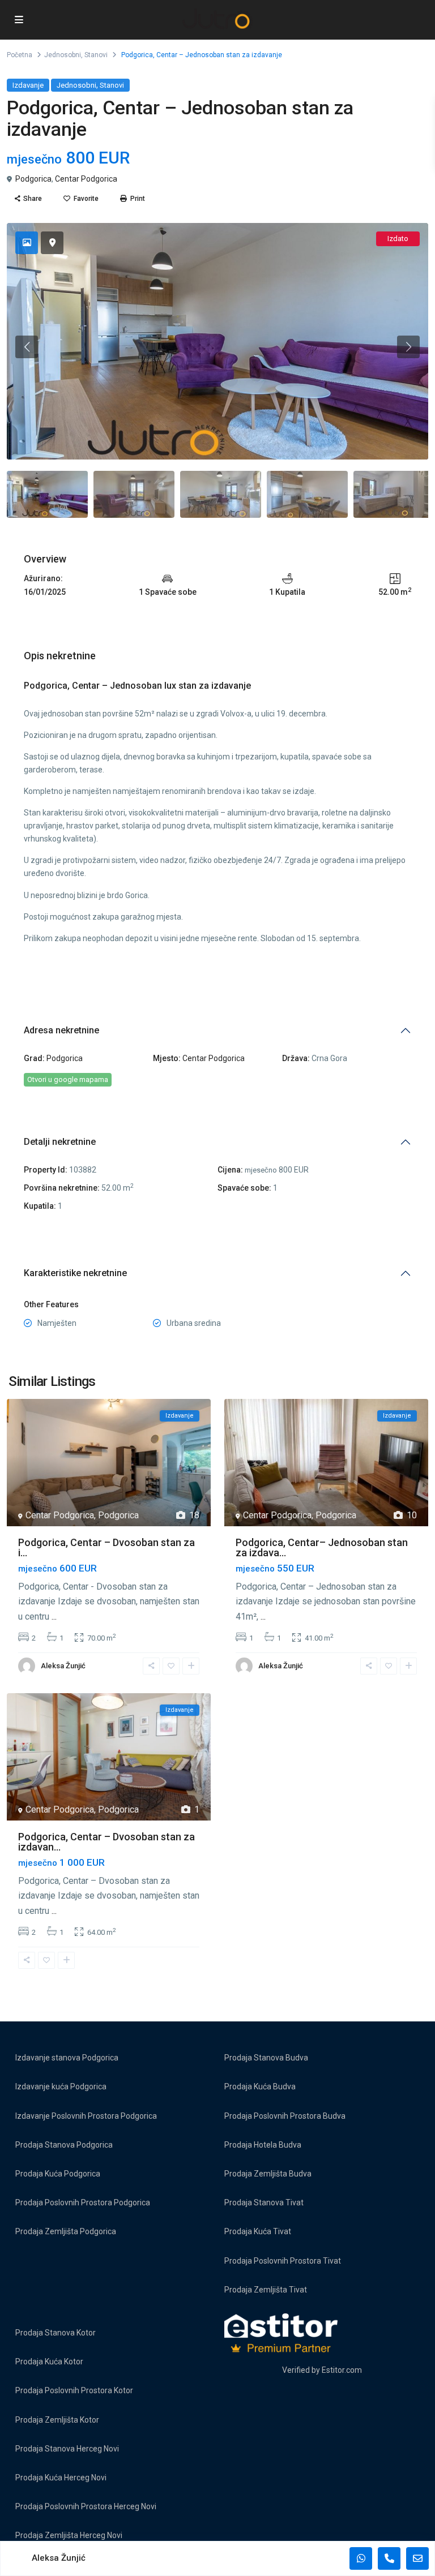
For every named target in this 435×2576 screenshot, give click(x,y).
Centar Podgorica (86, 179)
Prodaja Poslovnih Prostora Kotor (74, 2390)
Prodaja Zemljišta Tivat (266, 2290)
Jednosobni (63, 55)
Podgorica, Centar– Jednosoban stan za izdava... (322, 1547)
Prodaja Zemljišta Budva (268, 2174)
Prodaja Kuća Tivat (258, 2231)
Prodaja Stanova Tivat (264, 2203)
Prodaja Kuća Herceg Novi (61, 2478)
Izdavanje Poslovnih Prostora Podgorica (86, 2116)
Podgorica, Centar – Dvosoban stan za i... (106, 1547)
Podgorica (33, 179)
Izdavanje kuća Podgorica (61, 2086)
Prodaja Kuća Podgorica (58, 2174)
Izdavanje (28, 85)
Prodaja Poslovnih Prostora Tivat (283, 2261)
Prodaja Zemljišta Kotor (57, 2420)
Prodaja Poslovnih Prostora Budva (285, 2116)
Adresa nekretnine (61, 1030)
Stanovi (96, 55)
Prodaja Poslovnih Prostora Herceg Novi (86, 2506)
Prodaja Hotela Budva (263, 2145)
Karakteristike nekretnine (75, 1273)
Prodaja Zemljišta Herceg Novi (69, 2535)
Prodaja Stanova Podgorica (64, 2145)
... (54, 1617)
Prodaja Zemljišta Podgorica (66, 2231)
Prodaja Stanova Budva (266, 2058)
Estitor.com (342, 2370)
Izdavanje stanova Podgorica (67, 2058)
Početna (20, 55)
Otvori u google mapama (68, 1079)
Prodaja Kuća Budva (260, 2086)
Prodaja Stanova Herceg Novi (67, 2449)
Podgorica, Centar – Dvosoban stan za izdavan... (106, 1842)
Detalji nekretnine (60, 1142)
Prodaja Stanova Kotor (56, 2333)
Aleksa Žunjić (63, 1666)
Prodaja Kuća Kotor (49, 2362)
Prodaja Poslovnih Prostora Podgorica (83, 2203)
